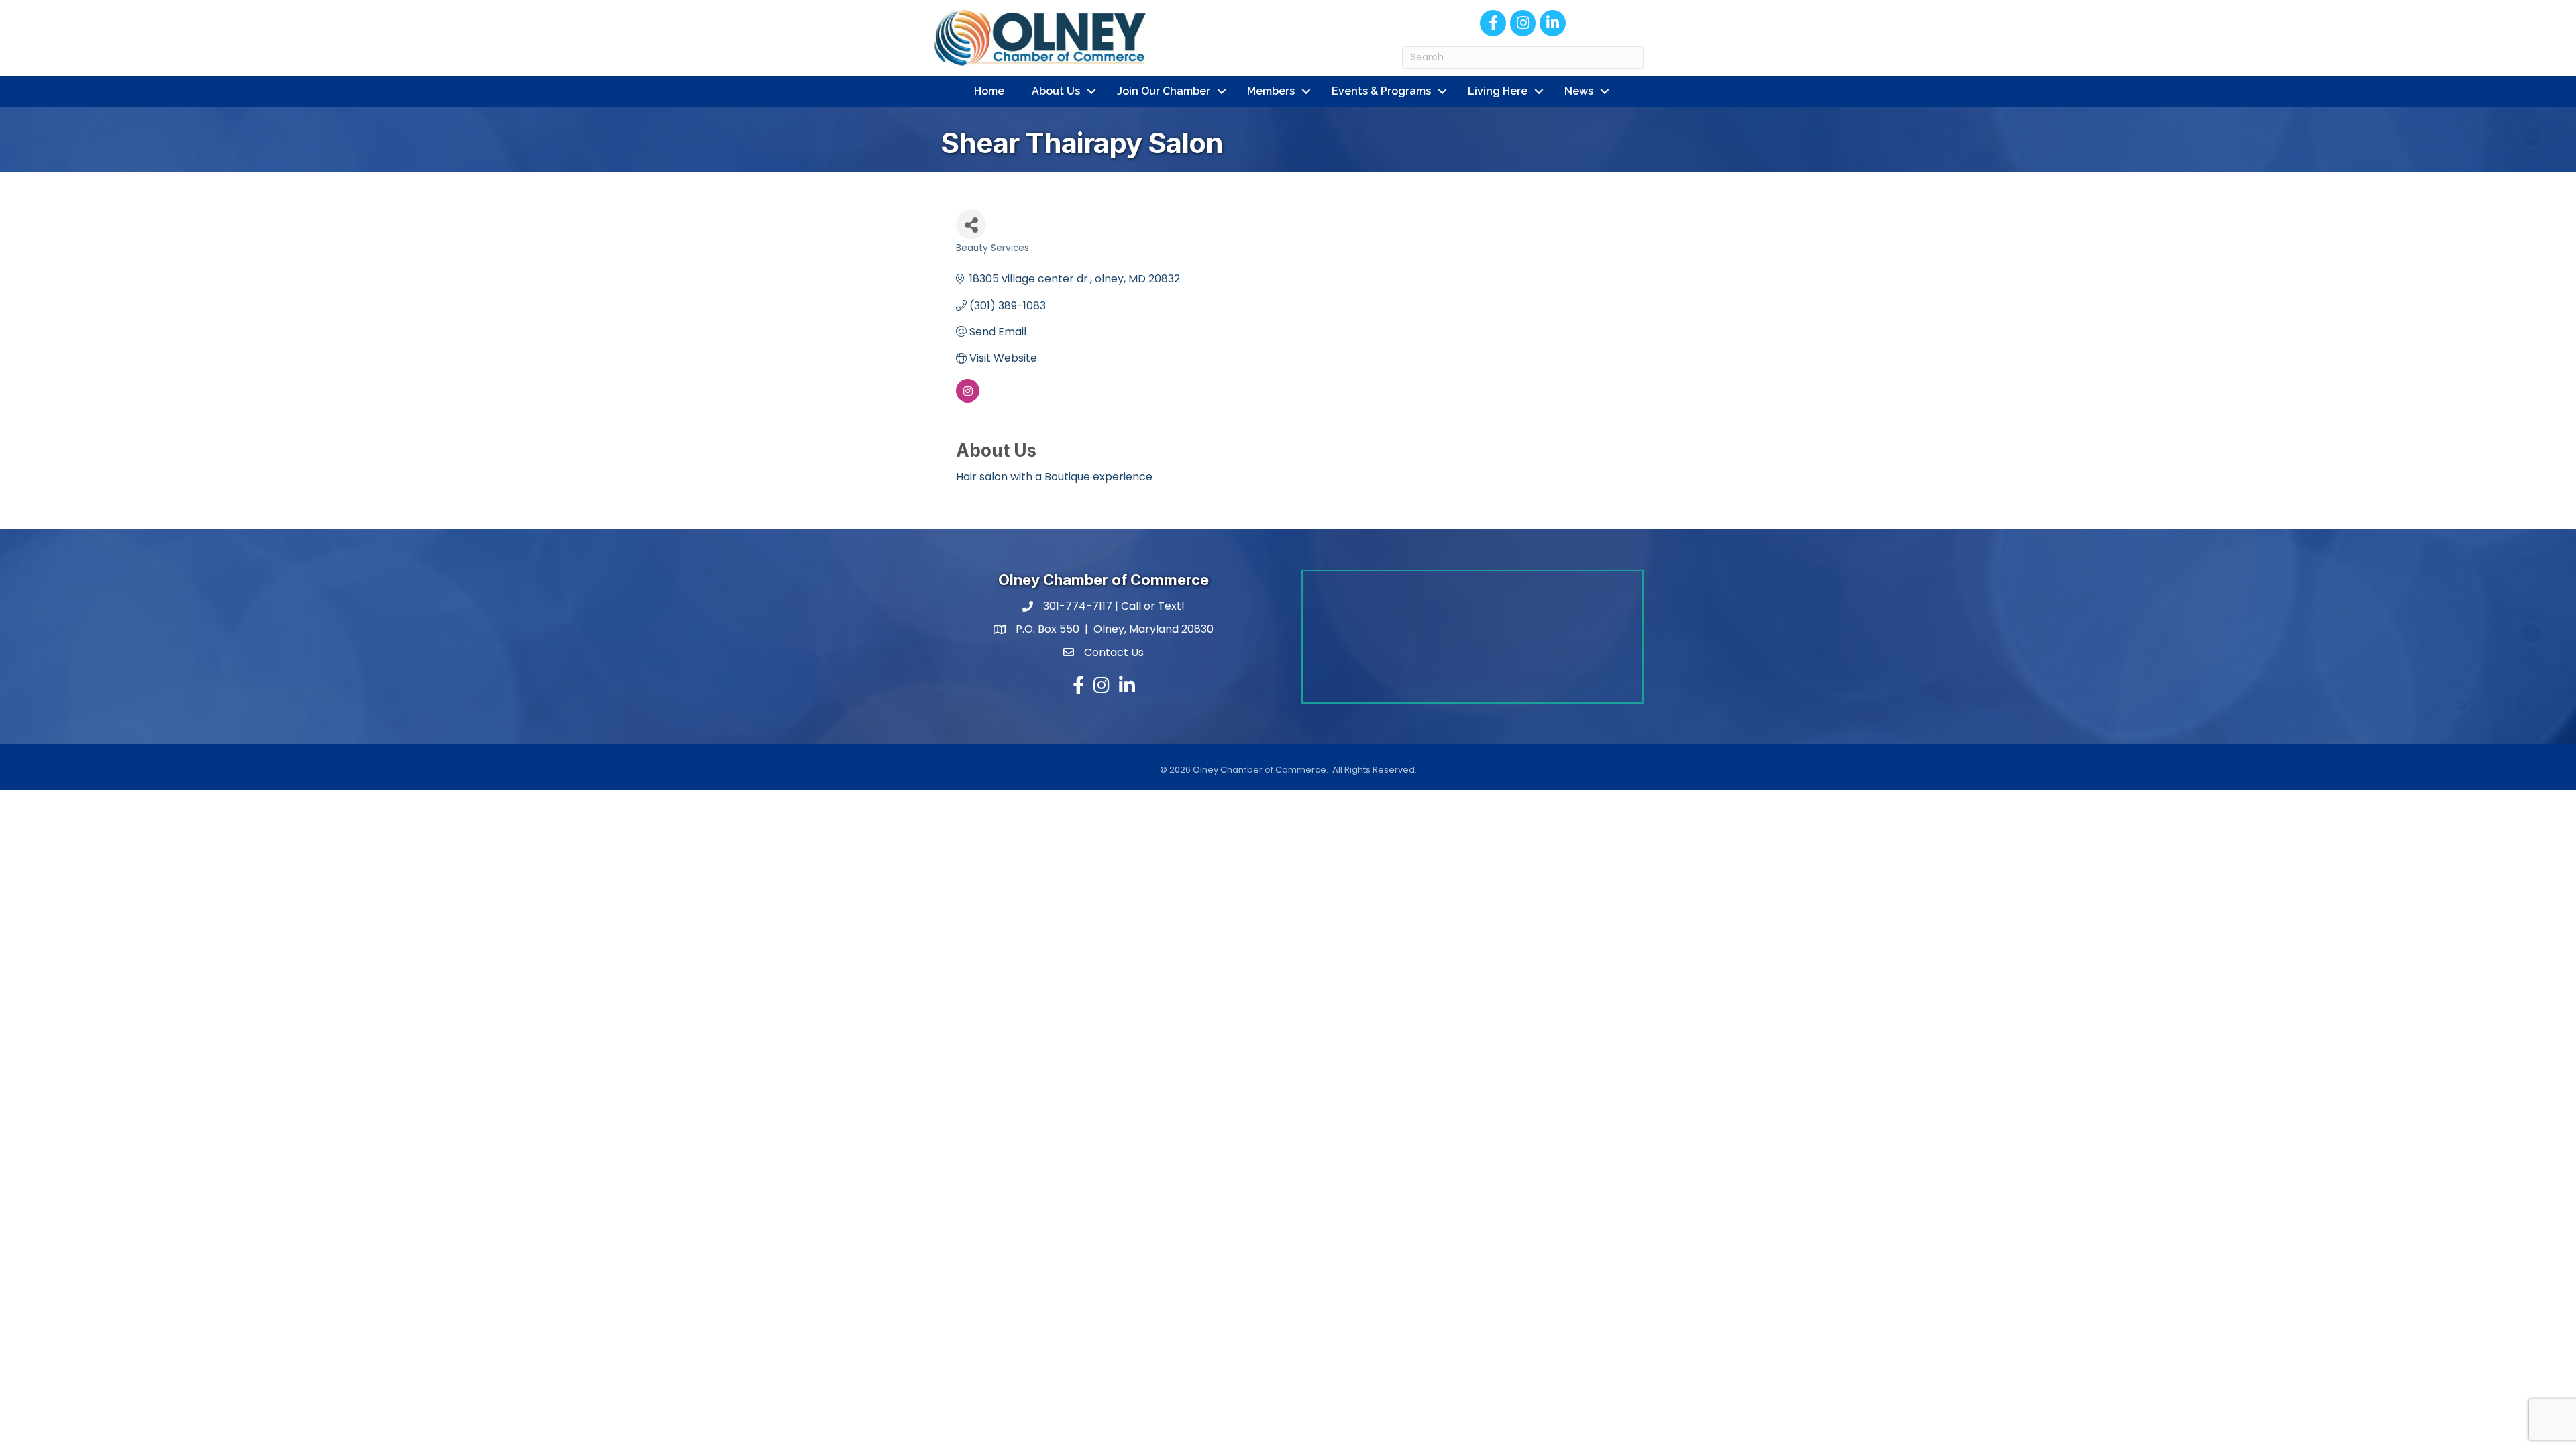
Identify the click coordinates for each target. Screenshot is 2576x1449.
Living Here (1498, 91)
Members (1271, 91)
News (1579, 91)
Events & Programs (1381, 91)
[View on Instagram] (968, 399)
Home (989, 91)
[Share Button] (971, 224)
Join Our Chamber (1164, 91)
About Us (1056, 91)
